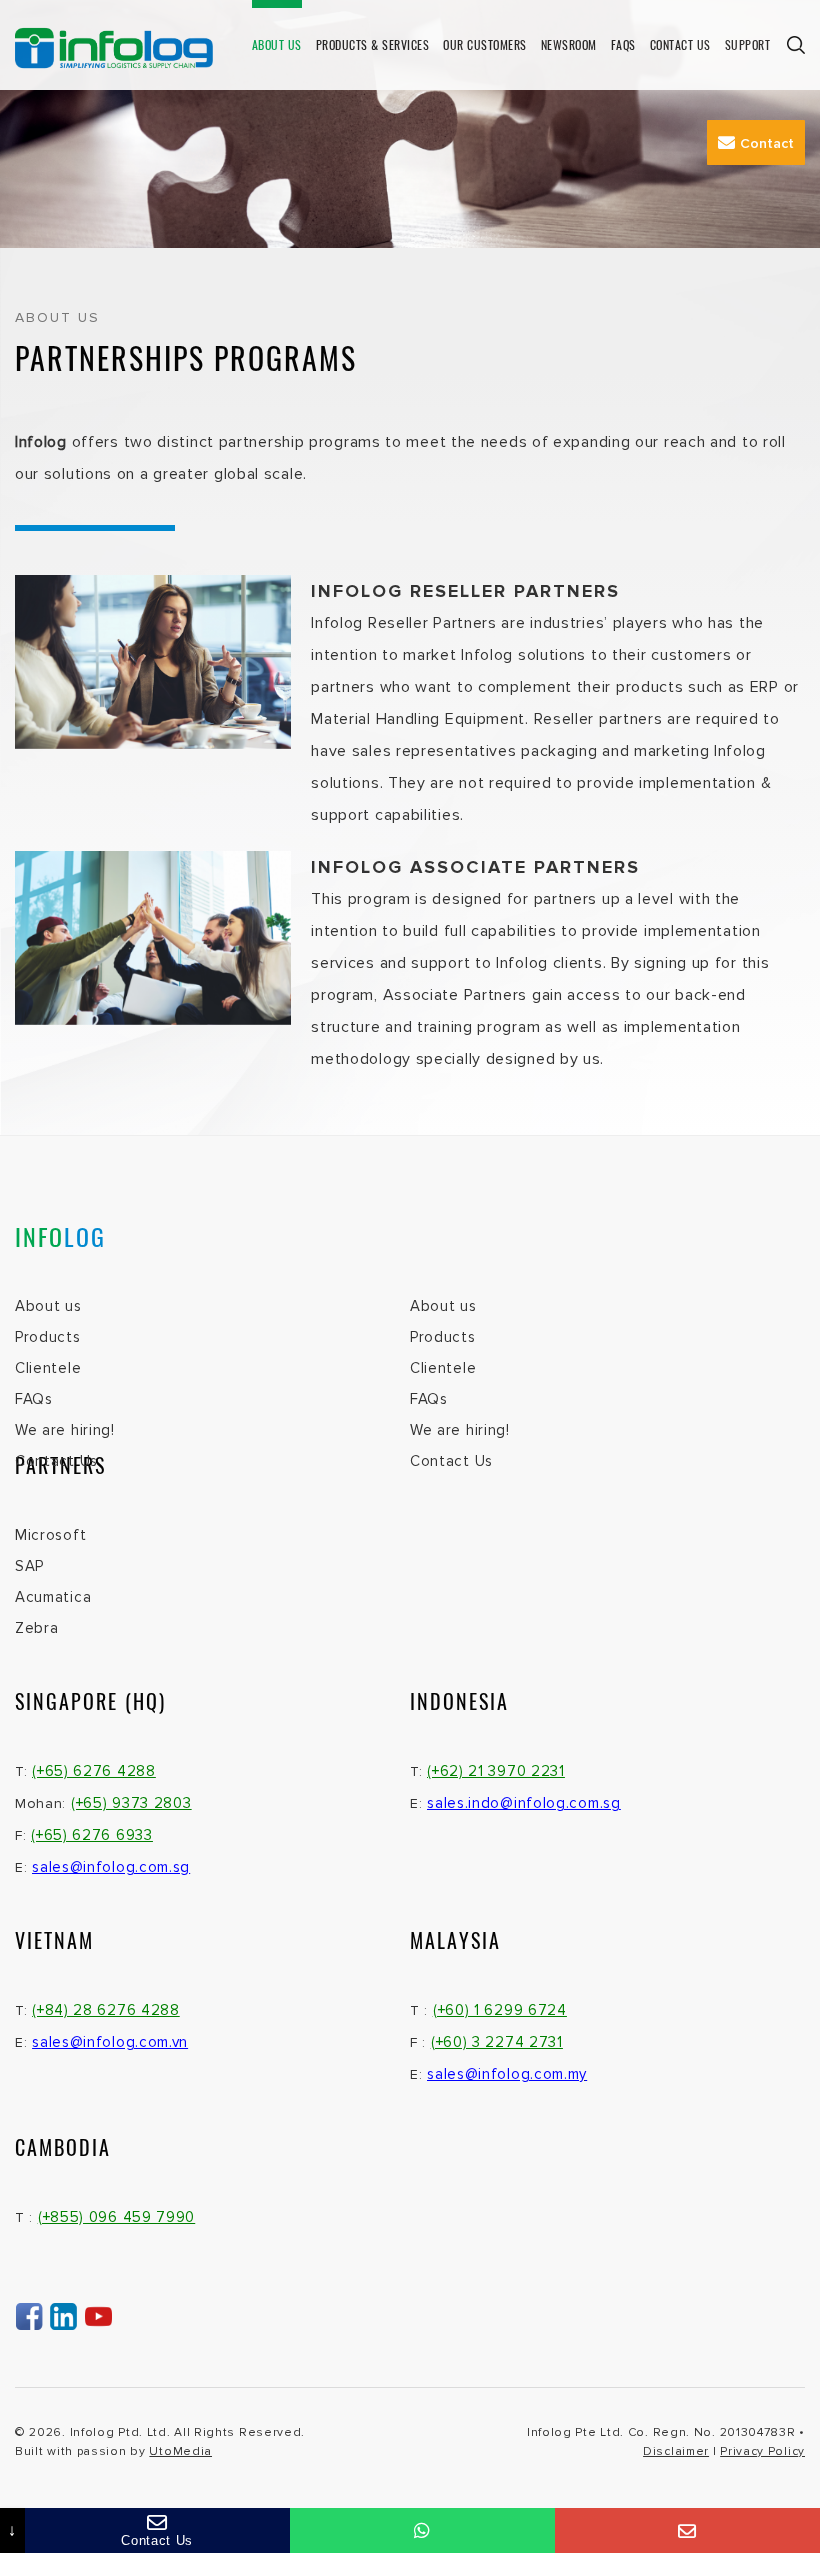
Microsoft (50, 1535)
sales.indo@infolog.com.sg (524, 1803)
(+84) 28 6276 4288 (106, 2010)
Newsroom (569, 44)
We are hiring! (65, 1430)
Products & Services (373, 44)
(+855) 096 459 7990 (116, 2217)
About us (277, 44)
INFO (60, 1236)
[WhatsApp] (422, 2530)
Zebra (37, 1628)
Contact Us (680, 44)
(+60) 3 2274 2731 (497, 2042)
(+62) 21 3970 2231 (496, 1771)
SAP (29, 1566)
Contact (767, 143)
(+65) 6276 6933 (92, 1835)
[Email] (687, 2530)
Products (48, 1337)
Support (748, 44)
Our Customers (485, 44)
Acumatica (53, 1597)
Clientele (48, 1368)
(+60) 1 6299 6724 (500, 2010)
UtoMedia (180, 2451)
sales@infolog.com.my (507, 2074)
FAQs (623, 44)
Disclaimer (676, 2451)
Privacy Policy (762, 2451)
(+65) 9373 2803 (131, 1803)
